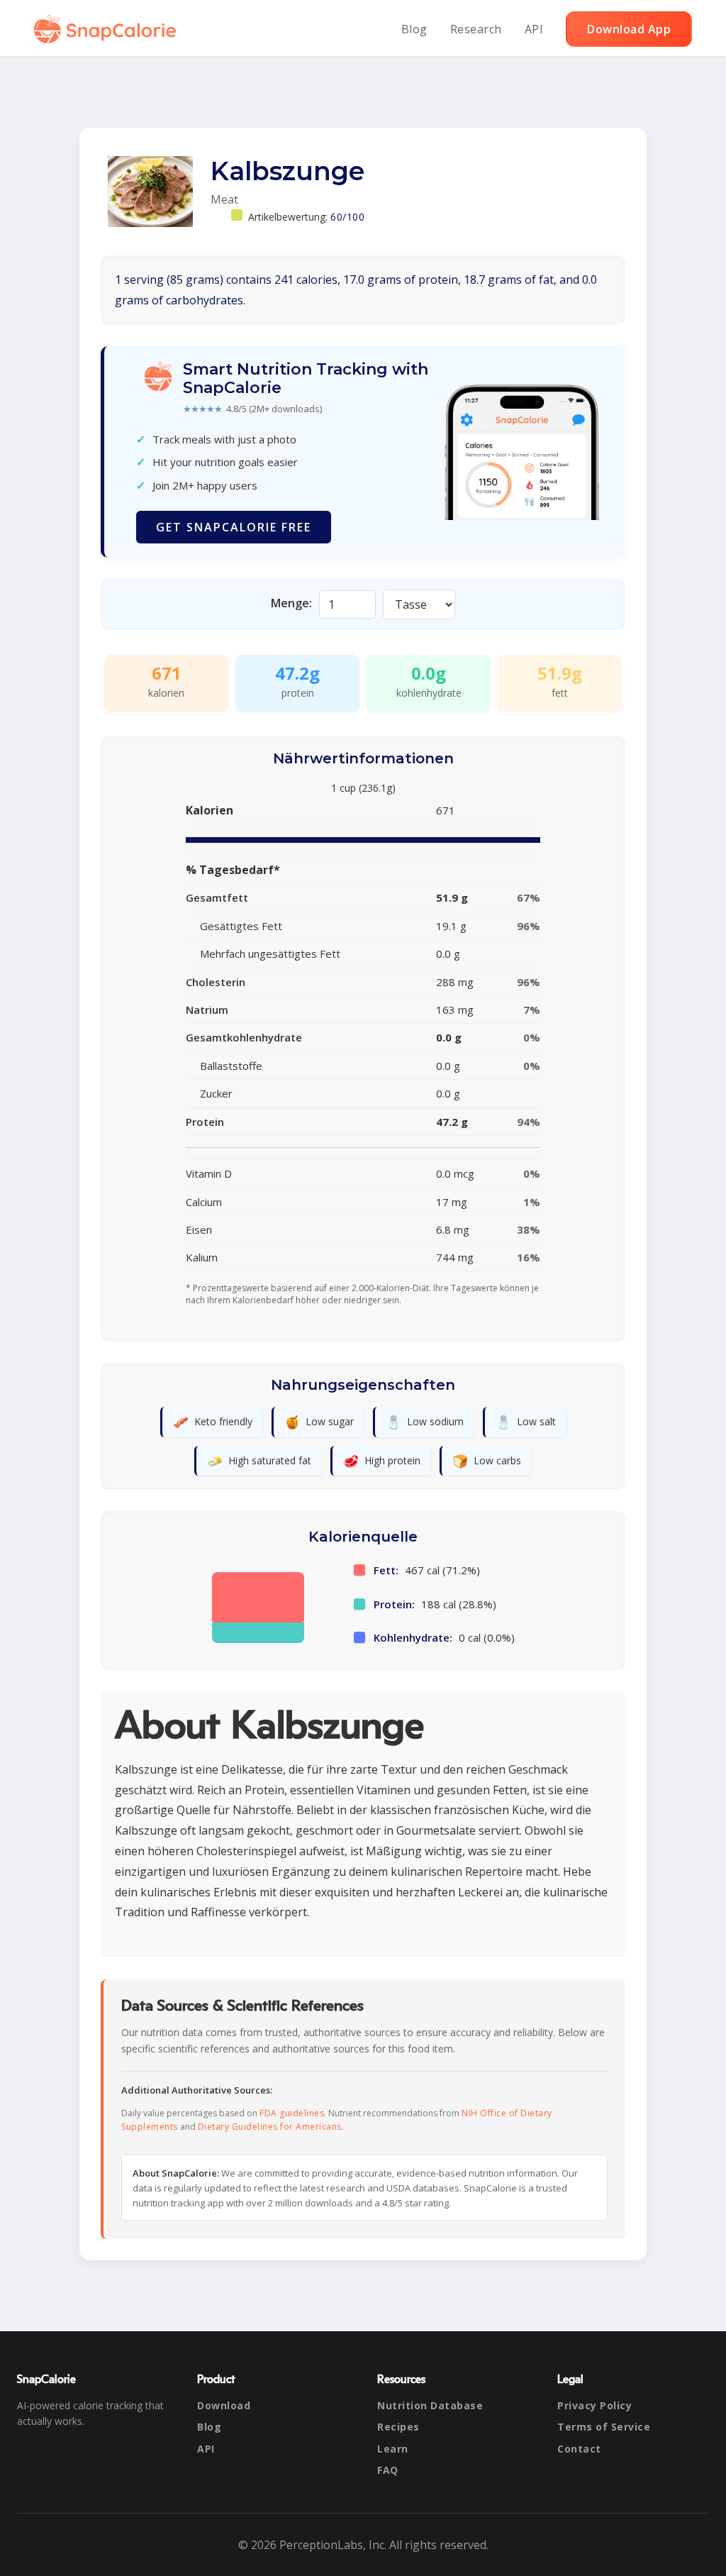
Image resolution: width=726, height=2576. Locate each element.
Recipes (398, 2427)
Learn (393, 2449)
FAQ (388, 2470)
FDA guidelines (292, 2113)
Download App (629, 29)
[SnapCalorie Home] (108, 29)
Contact (579, 2449)
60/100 (347, 217)
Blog (414, 29)
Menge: (291, 603)
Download (224, 2405)
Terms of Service (604, 2427)
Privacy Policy (594, 2405)
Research (476, 29)
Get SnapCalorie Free (234, 527)
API (534, 29)
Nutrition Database (430, 2405)
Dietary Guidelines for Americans (270, 2127)
